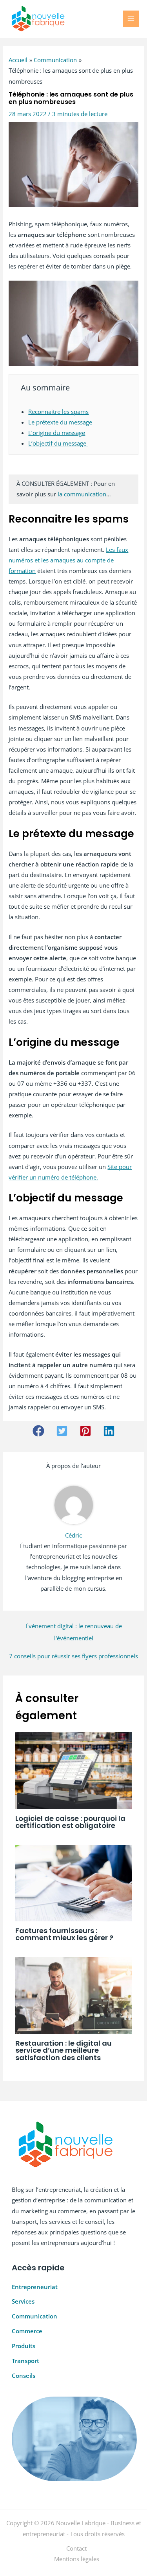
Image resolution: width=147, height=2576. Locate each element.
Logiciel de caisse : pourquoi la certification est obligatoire (70, 1822)
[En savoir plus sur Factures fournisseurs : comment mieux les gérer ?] (73, 1882)
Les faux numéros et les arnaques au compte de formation (68, 560)
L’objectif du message (58, 443)
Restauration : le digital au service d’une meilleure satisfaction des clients (64, 2050)
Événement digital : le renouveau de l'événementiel (74, 1628)
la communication (82, 494)
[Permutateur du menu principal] (131, 19)
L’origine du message (57, 433)
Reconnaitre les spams (58, 412)
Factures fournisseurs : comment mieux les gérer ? (64, 1934)
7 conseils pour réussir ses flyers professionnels (73, 1656)
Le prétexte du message (60, 422)
